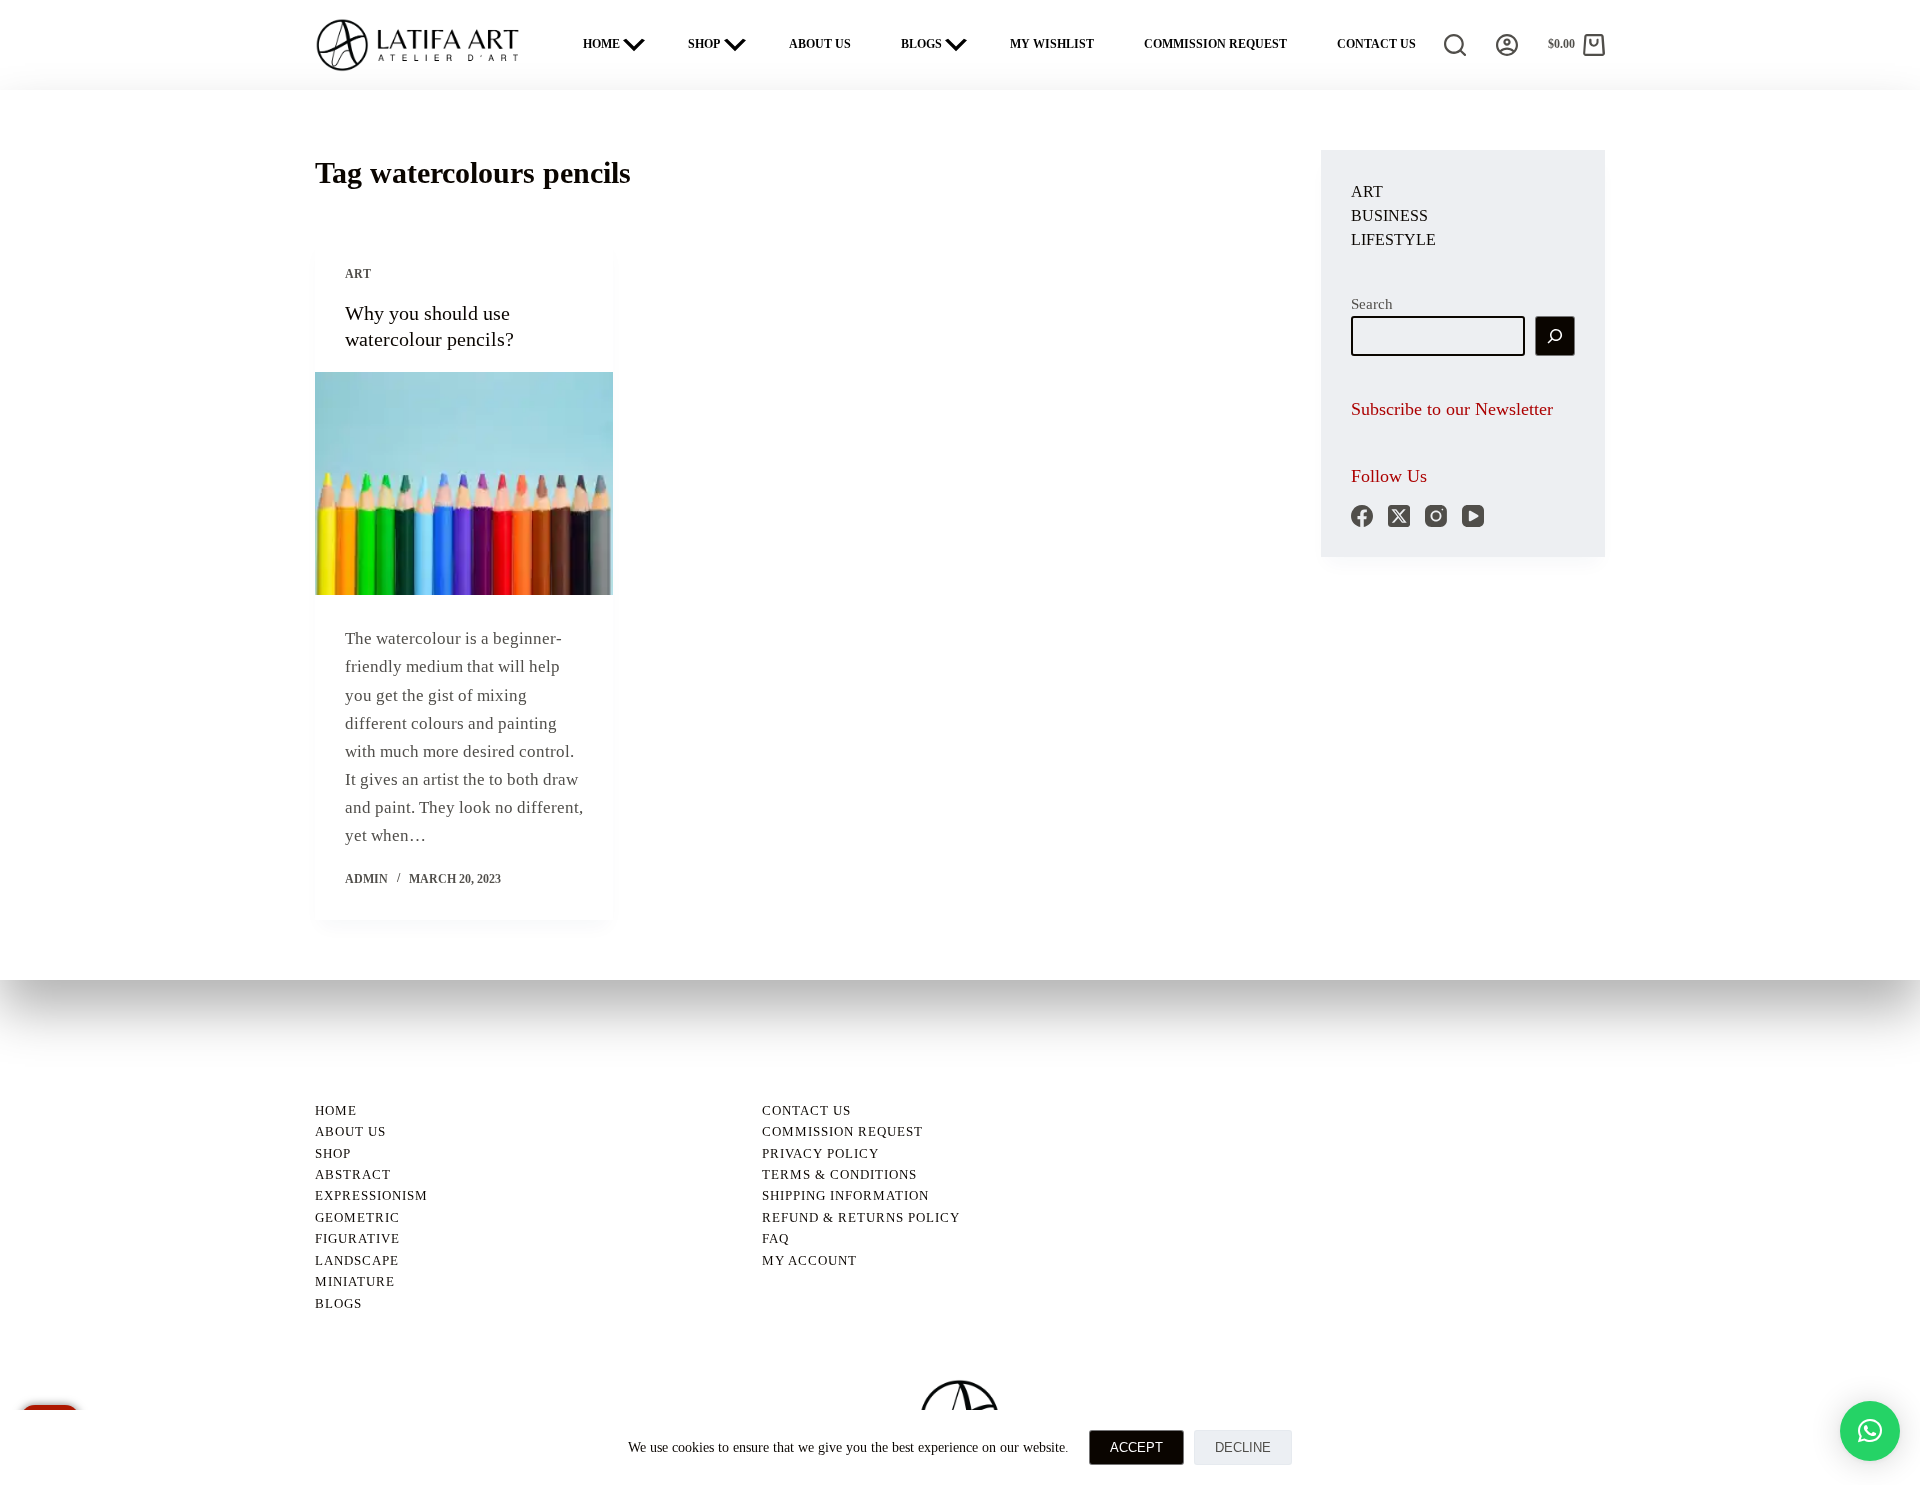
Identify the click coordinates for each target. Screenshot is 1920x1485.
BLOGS (921, 44)
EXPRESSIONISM (371, 1195)
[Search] (1455, 45)
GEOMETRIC (357, 1217)
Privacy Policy (820, 1153)
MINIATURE (355, 1281)
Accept (1136, 1447)
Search (1372, 304)
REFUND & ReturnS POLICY (861, 1217)
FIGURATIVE (357, 1238)
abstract (353, 1174)
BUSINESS (1389, 215)
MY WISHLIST (1052, 44)
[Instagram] (1436, 516)
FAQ (775, 1238)
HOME (601, 44)
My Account (809, 1260)
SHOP (704, 44)
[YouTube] (1473, 516)
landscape (357, 1260)
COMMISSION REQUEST (1215, 44)
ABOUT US (820, 44)
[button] (1870, 1431)
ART (358, 274)
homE (336, 1110)
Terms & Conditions (839, 1174)
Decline (1243, 1447)
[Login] (1507, 45)
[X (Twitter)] (1399, 516)
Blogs (338, 1303)
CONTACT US (1376, 44)
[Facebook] (1362, 516)
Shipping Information (845, 1195)
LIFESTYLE (1393, 239)
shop (333, 1153)
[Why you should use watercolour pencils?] (464, 484)
